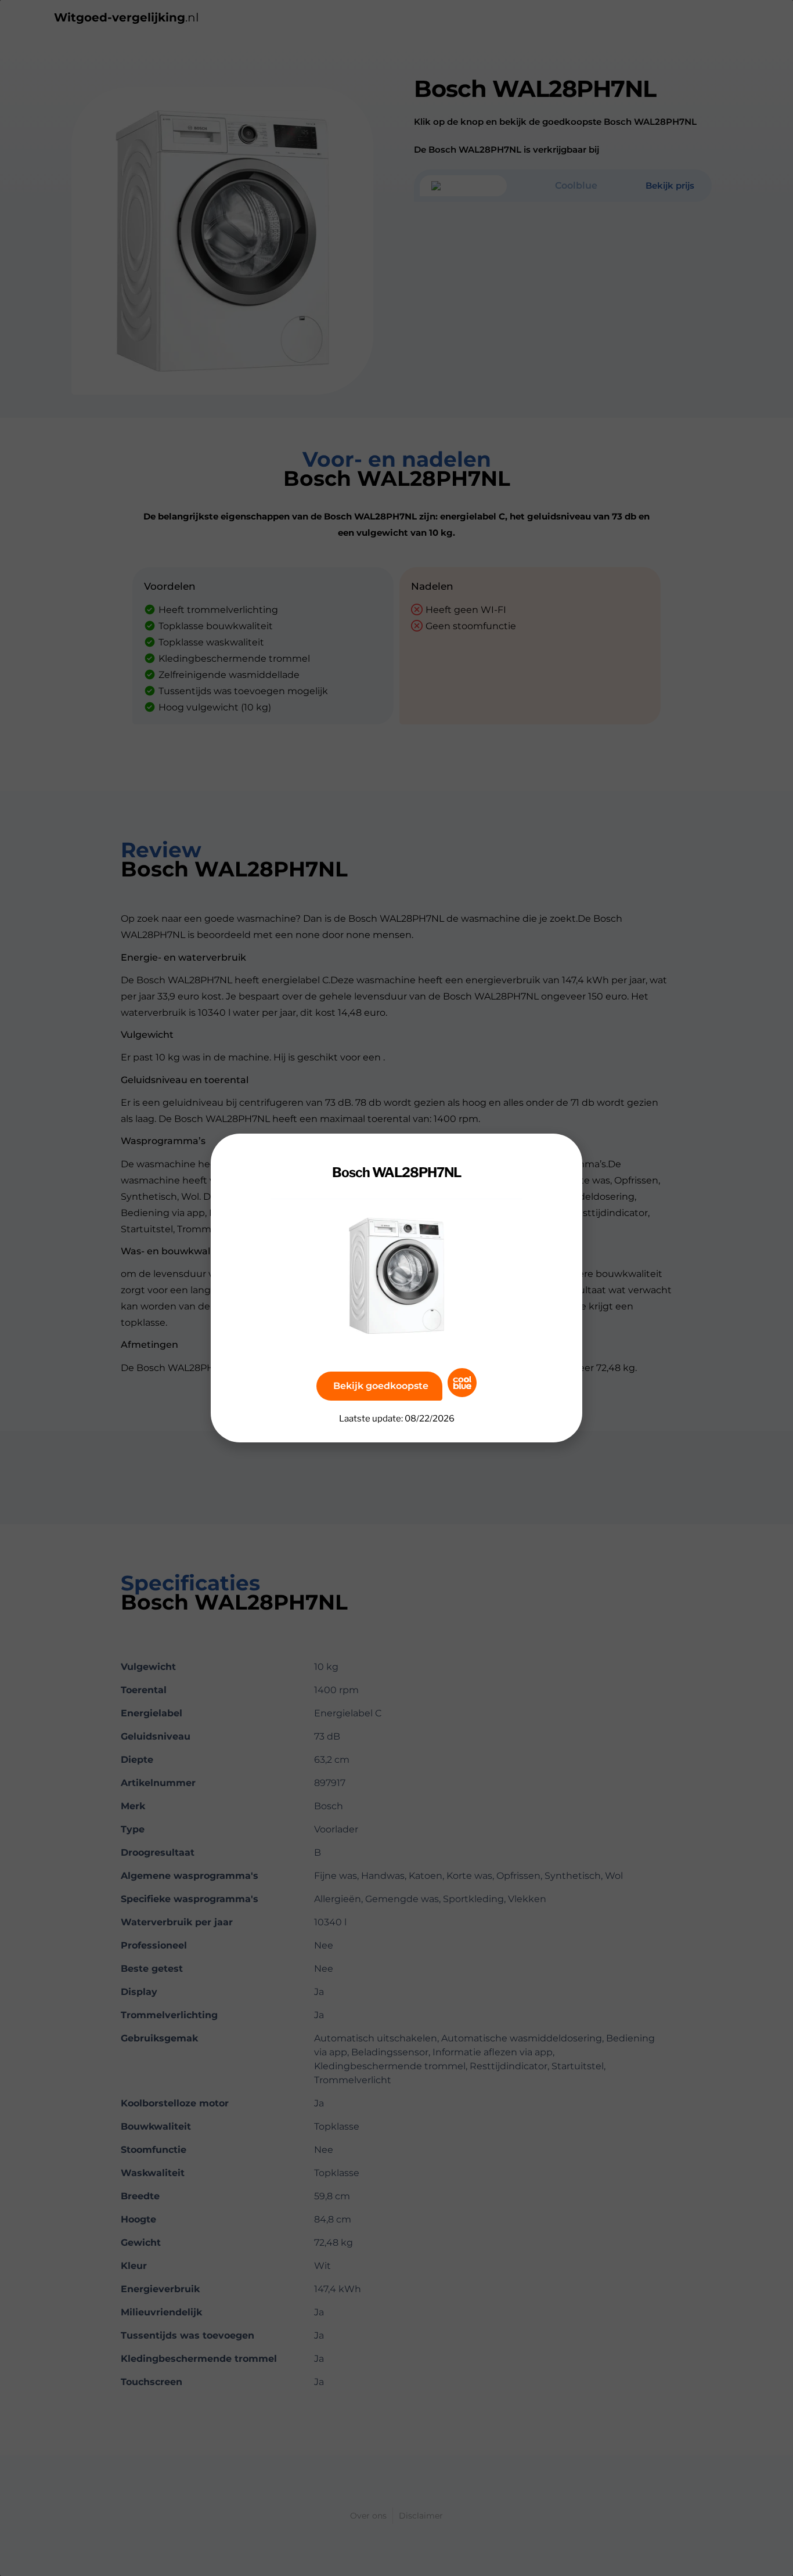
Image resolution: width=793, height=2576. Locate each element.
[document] (396, 1288)
